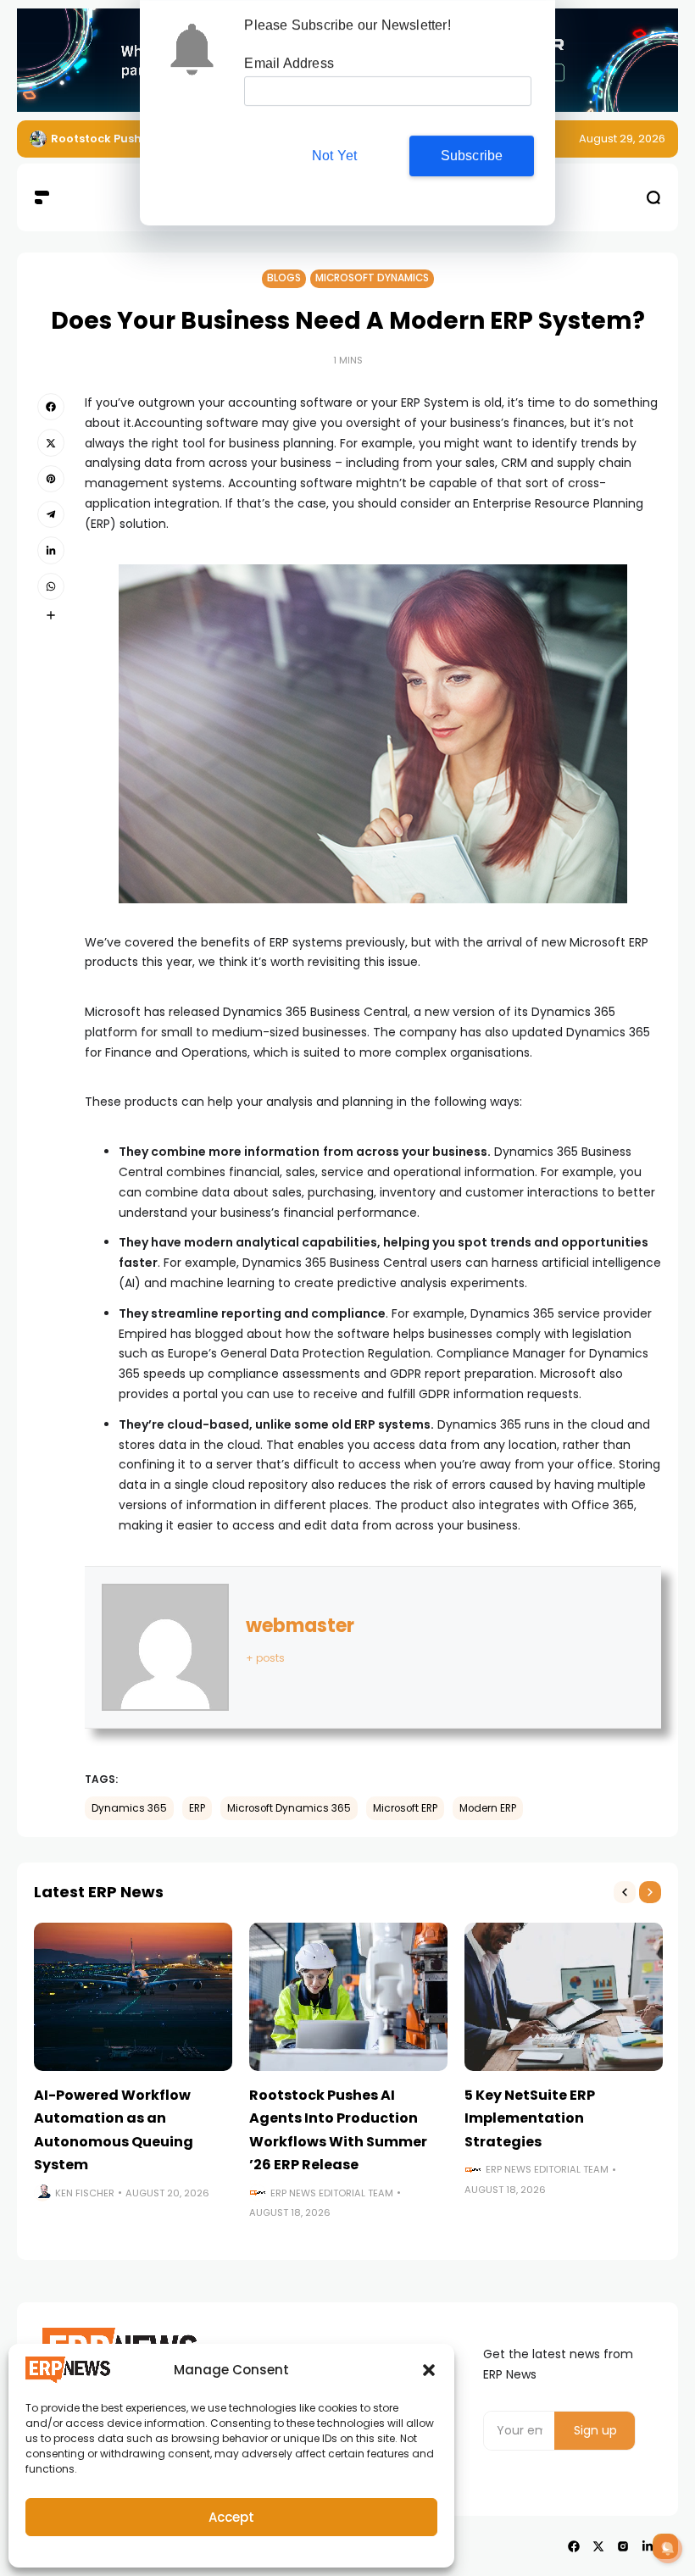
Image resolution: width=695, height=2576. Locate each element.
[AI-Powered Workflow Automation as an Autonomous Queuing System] (133, 1997)
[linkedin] (51, 550)
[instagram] (623, 2546)
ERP (197, 1808)
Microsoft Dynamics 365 (289, 1808)
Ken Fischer (85, 2193)
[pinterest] (51, 479)
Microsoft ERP (405, 1808)
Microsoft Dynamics (372, 278)
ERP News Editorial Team (332, 2193)
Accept (231, 2517)
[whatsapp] (51, 586)
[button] (429, 2370)
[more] (51, 615)
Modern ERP (488, 1808)
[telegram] (51, 514)
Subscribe (472, 155)
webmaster (300, 1626)
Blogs (284, 278)
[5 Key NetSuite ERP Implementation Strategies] (564, 1997)
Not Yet (334, 155)
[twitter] (51, 442)
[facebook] (51, 407)
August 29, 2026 (622, 139)
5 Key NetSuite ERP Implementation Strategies (530, 2118)
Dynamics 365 (129, 1808)
